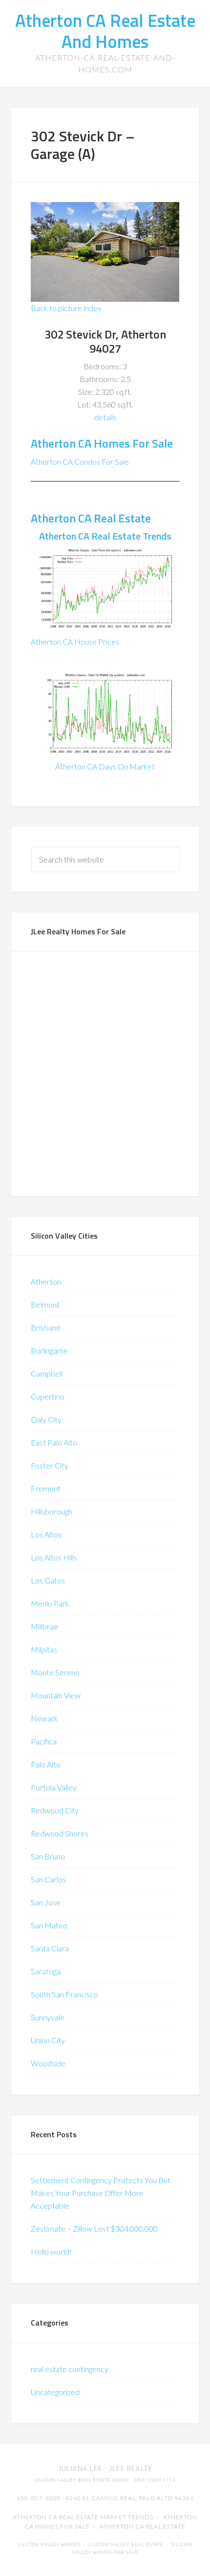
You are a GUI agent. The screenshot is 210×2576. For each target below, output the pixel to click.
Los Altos (46, 1534)
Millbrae (44, 1626)
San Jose (46, 1902)
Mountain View (56, 1695)
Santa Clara (50, 1948)
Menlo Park (50, 1603)
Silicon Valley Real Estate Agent (82, 2480)
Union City (48, 2040)
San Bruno (48, 1856)
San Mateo (49, 1925)
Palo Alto (46, 1764)
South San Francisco (64, 1994)
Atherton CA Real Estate (91, 518)
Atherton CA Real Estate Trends (105, 536)
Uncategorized (55, 2392)
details (105, 417)
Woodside (48, 2063)
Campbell (47, 1373)
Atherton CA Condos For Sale (80, 462)
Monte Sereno (55, 1672)
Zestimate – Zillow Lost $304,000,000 (94, 2228)
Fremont (46, 1488)
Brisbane (46, 1327)
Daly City (46, 1419)
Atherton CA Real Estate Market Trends (83, 2517)
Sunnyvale (48, 2017)
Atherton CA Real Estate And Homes (105, 31)
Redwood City (55, 1810)
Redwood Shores (60, 1833)
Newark (44, 1718)
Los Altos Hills (54, 1557)
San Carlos (48, 1879)
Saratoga (46, 1971)
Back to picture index (66, 308)
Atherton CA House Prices (75, 642)
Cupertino (48, 1396)
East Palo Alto (54, 1442)
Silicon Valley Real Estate (126, 2544)
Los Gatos (48, 1580)
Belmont (45, 1304)
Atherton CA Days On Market (105, 766)
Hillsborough (52, 1511)
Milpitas (44, 1649)
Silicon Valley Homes (49, 2544)
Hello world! (51, 2251)
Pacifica (44, 1741)
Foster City (50, 1465)
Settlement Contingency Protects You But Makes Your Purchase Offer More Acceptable (101, 2193)
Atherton (46, 1281)
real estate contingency (70, 2369)
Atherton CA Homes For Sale (102, 443)
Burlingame (49, 1350)
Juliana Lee (80, 2468)
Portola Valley (54, 1787)
